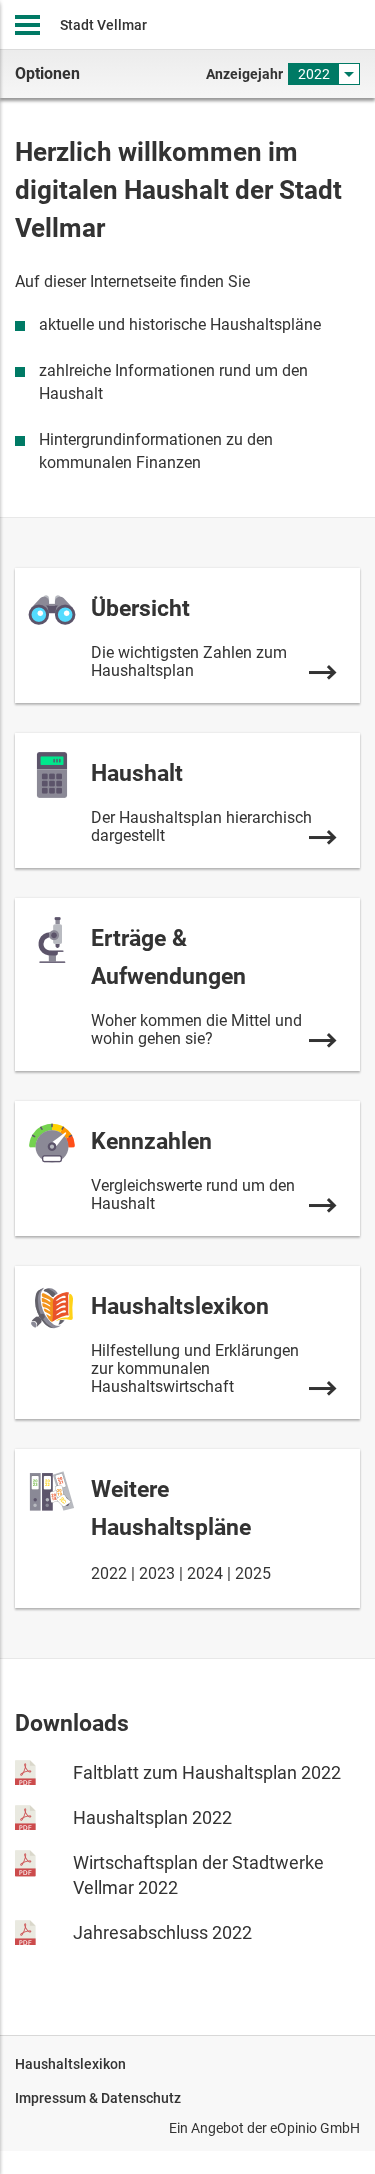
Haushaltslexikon (70, 2064)
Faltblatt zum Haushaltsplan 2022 (207, 1772)
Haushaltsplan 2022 (152, 1817)
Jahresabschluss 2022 (162, 1932)
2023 (157, 1573)
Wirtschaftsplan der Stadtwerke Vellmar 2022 (198, 1875)
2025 (253, 1573)
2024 (205, 1573)
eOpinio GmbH (315, 2128)
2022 (109, 1573)
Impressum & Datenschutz (98, 2098)
